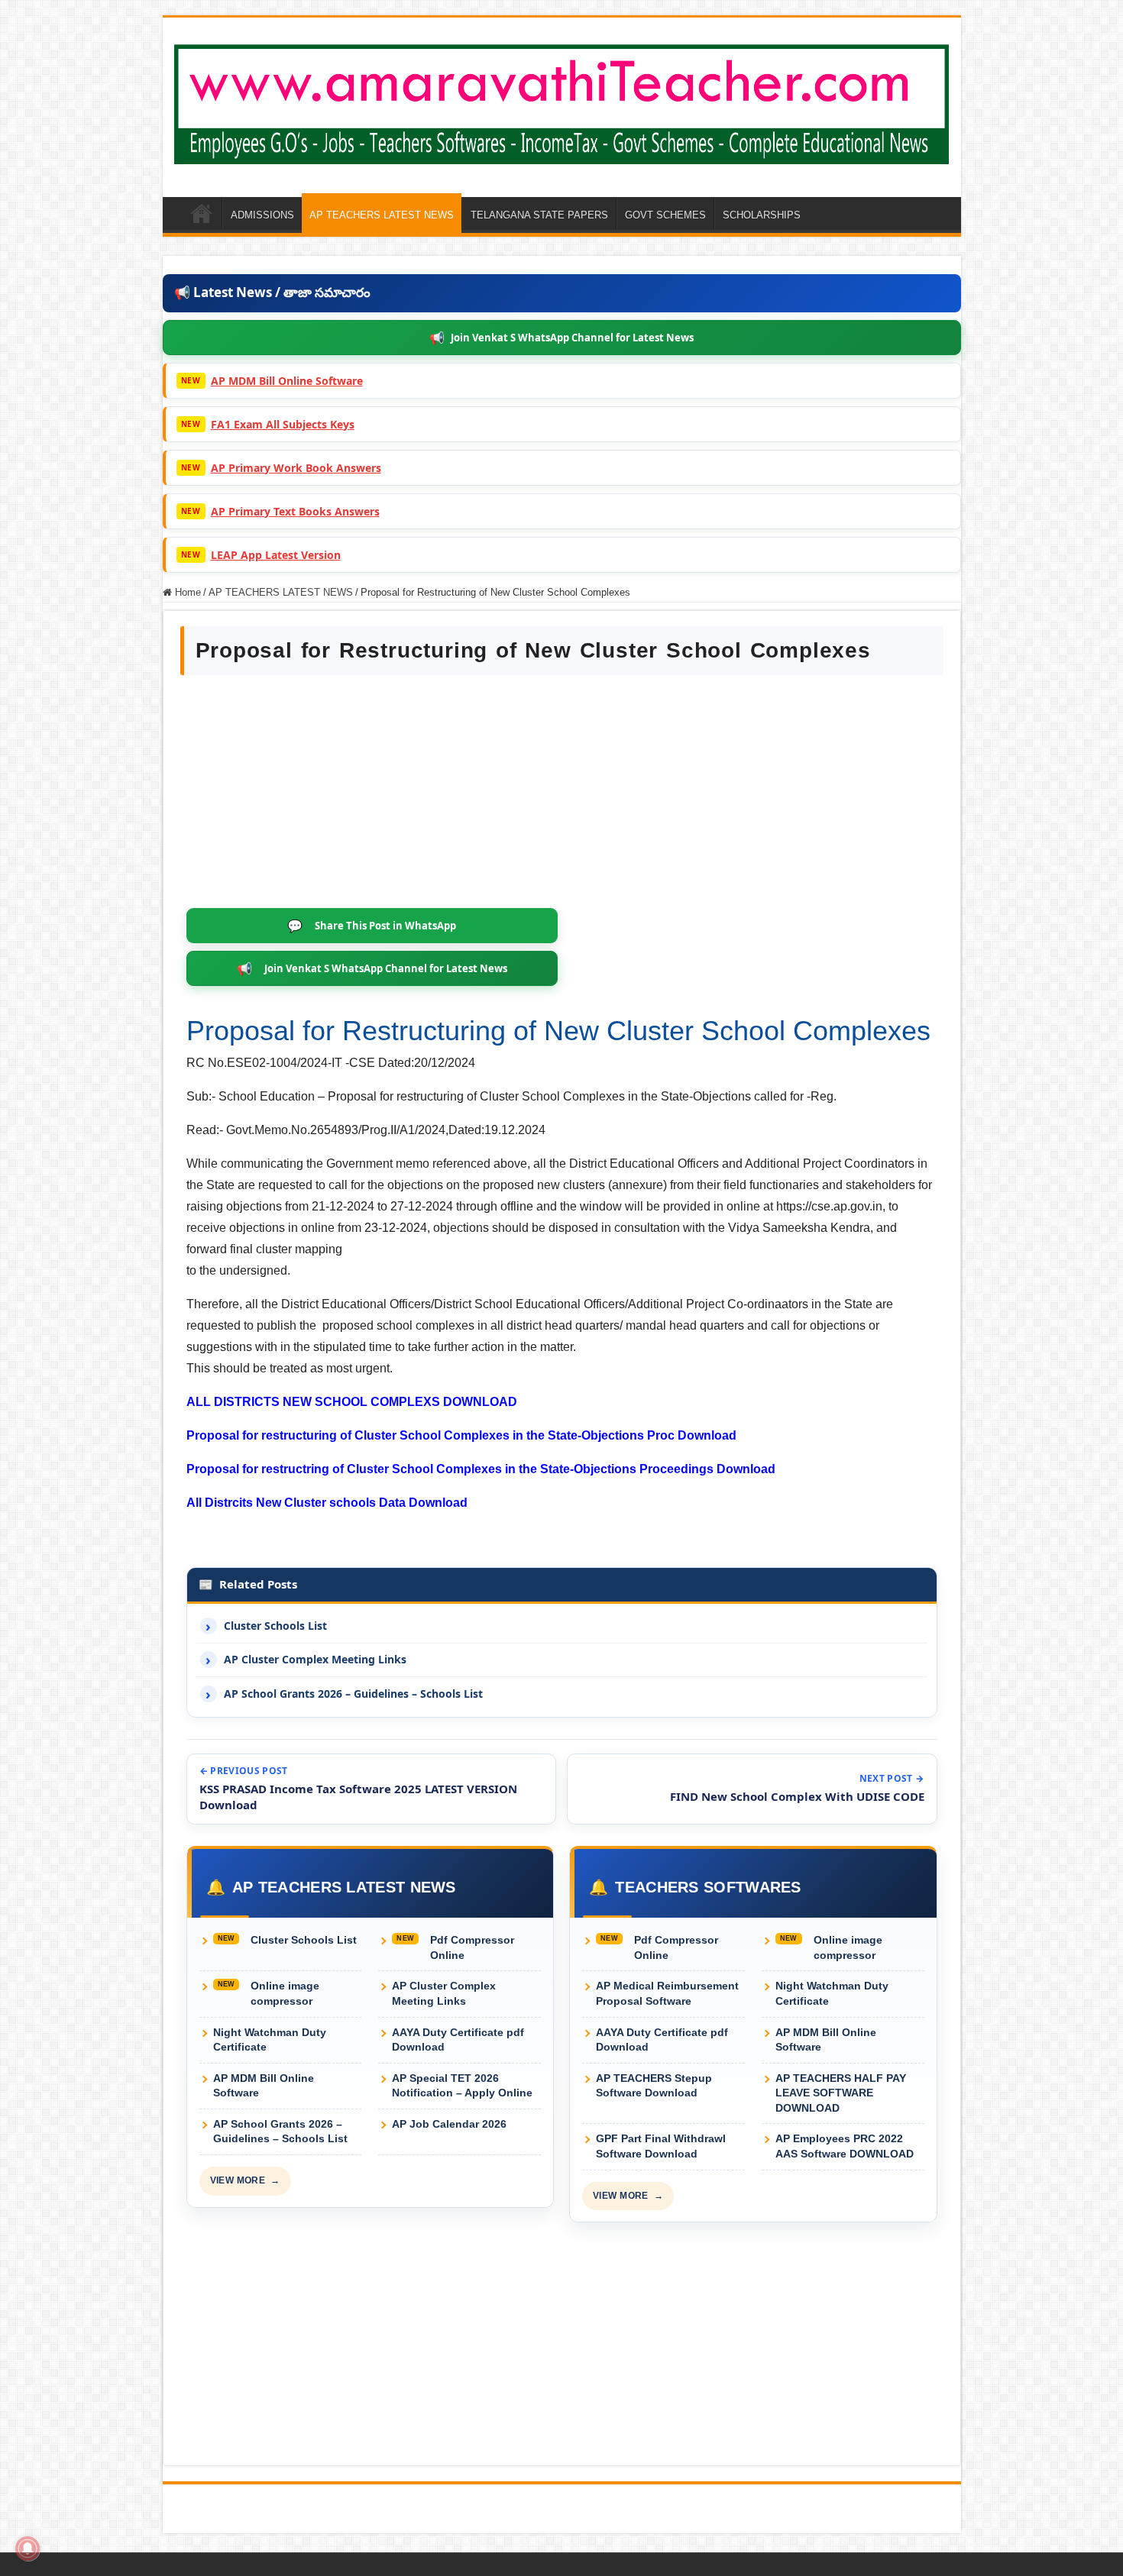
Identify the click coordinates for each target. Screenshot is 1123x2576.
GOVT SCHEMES (665, 215)
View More (245, 2180)
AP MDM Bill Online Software (287, 381)
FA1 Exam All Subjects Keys (283, 424)
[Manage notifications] (28, 2549)
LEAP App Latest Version (276, 555)
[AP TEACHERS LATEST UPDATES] (562, 102)
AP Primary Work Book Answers (296, 468)
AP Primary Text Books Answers (295, 511)
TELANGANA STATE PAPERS (539, 215)
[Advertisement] (562, 793)
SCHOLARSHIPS (762, 215)
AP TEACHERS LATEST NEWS (382, 215)
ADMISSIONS (262, 215)
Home (186, 592)
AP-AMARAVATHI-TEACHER (202, 213)
